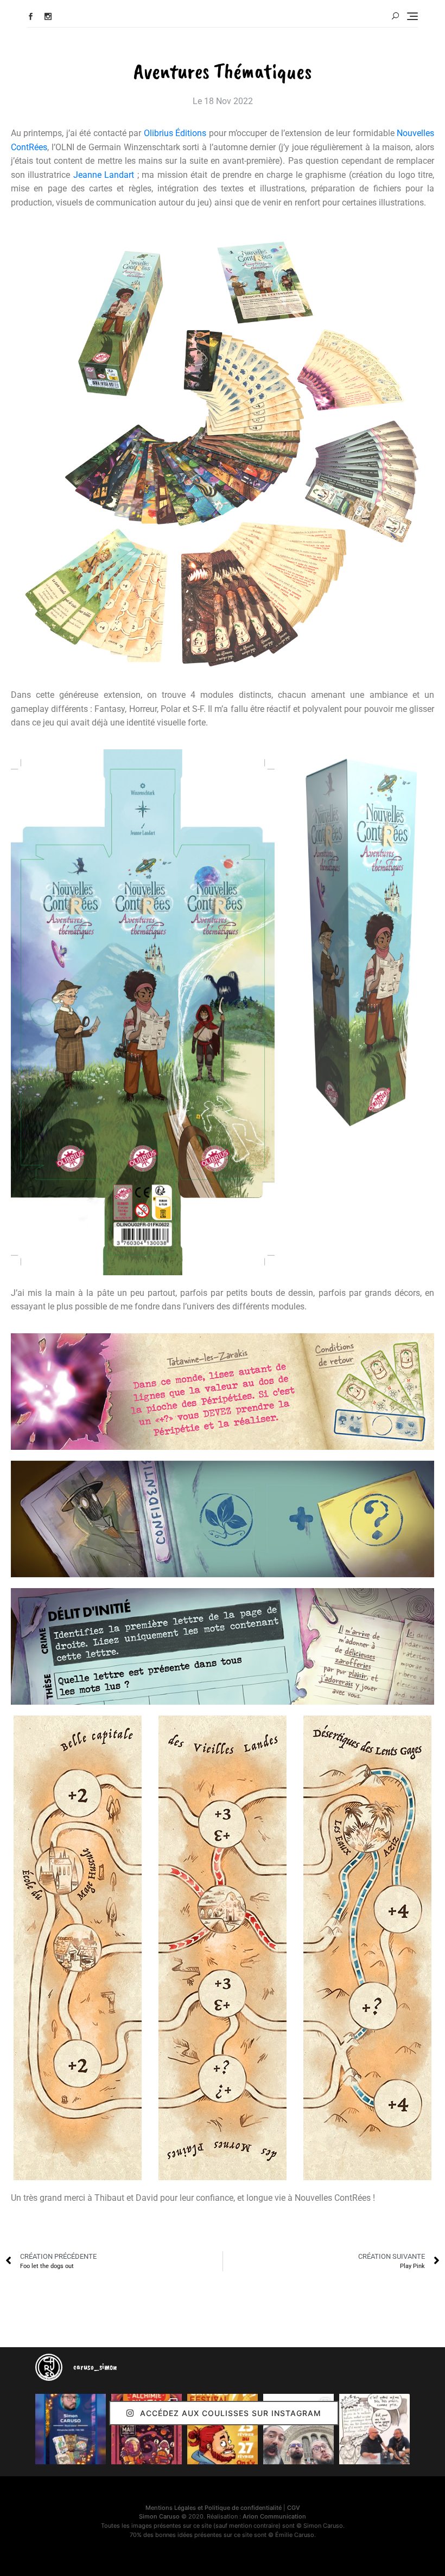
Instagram (48, 17)
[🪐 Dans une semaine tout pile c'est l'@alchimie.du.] (147, 2429)
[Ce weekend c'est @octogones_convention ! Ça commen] (71, 2429)
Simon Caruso (159, 2516)
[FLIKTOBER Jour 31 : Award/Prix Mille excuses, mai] (374, 2429)
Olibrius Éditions (175, 133)
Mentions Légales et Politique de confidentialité (214, 2508)
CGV (294, 2508)
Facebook (31, 17)
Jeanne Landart (104, 175)
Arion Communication (274, 2516)
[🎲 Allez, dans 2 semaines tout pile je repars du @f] (223, 2429)
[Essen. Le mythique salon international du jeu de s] (298, 2429)
